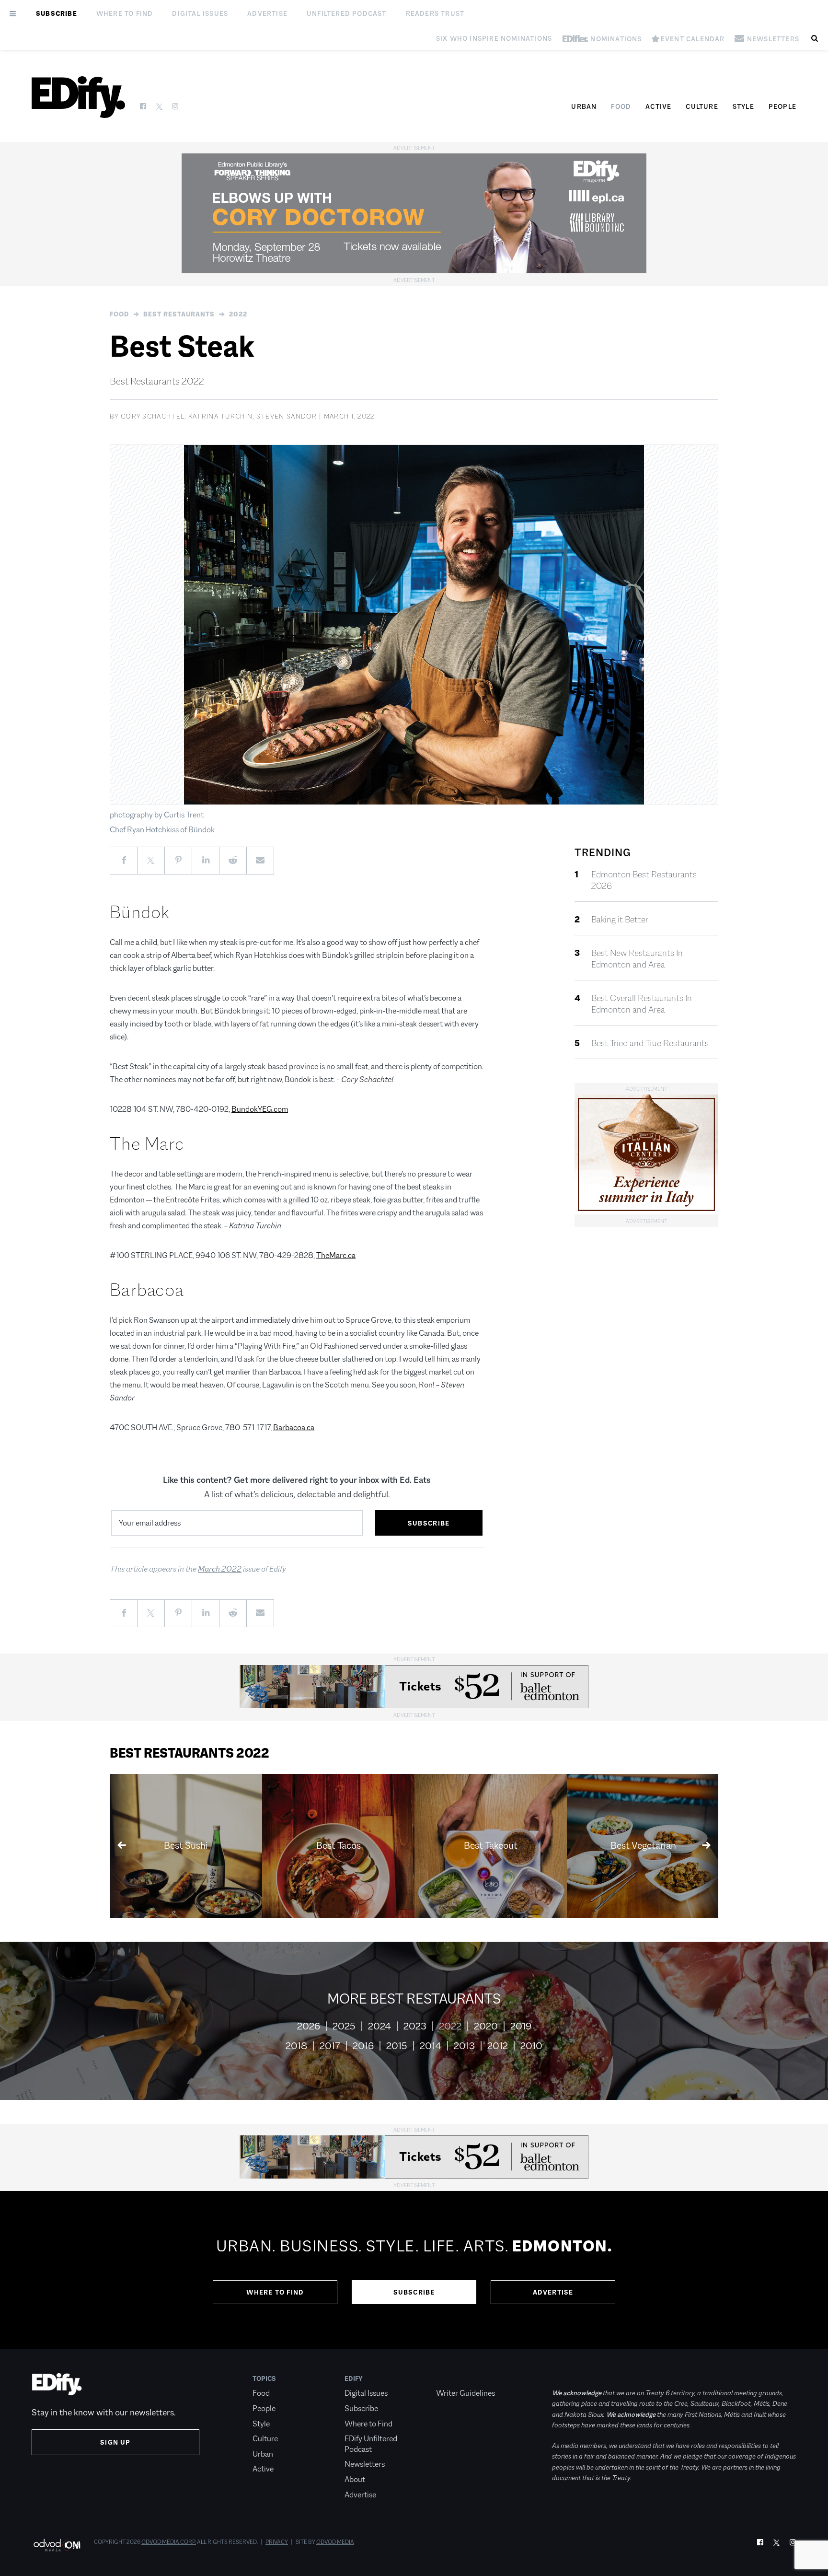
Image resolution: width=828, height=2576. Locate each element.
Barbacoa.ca (294, 1428)
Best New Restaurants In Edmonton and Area (637, 959)
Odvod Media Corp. (169, 2542)
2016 (363, 2046)
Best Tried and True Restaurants (650, 1043)
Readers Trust (435, 13)
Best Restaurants (179, 314)
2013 (464, 2046)
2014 (431, 2046)
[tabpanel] (414, 2270)
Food (621, 106)
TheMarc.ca (336, 1255)
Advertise (267, 13)
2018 (296, 2046)
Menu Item (454, 2378)
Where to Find (125, 13)
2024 (379, 2026)
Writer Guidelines (466, 2393)
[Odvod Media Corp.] (57, 2545)
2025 (344, 2026)
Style (743, 106)
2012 (498, 2046)
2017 (330, 2046)
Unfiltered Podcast (347, 13)
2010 (531, 2046)
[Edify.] (78, 97)
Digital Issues (200, 13)
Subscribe (57, 13)
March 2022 (220, 1569)
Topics (264, 2378)
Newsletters (365, 2464)
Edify (354, 2378)
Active (658, 106)
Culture (702, 106)
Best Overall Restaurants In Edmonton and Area (642, 1004)
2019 (521, 2026)
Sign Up (115, 2442)
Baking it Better (620, 920)
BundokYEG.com (260, 1109)
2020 (486, 2026)
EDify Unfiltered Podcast (371, 2444)
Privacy (277, 2542)
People (782, 106)
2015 (397, 2046)
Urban (584, 106)
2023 (415, 2026)
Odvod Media (335, 2542)
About (355, 2479)
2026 (309, 2026)
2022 (238, 314)
